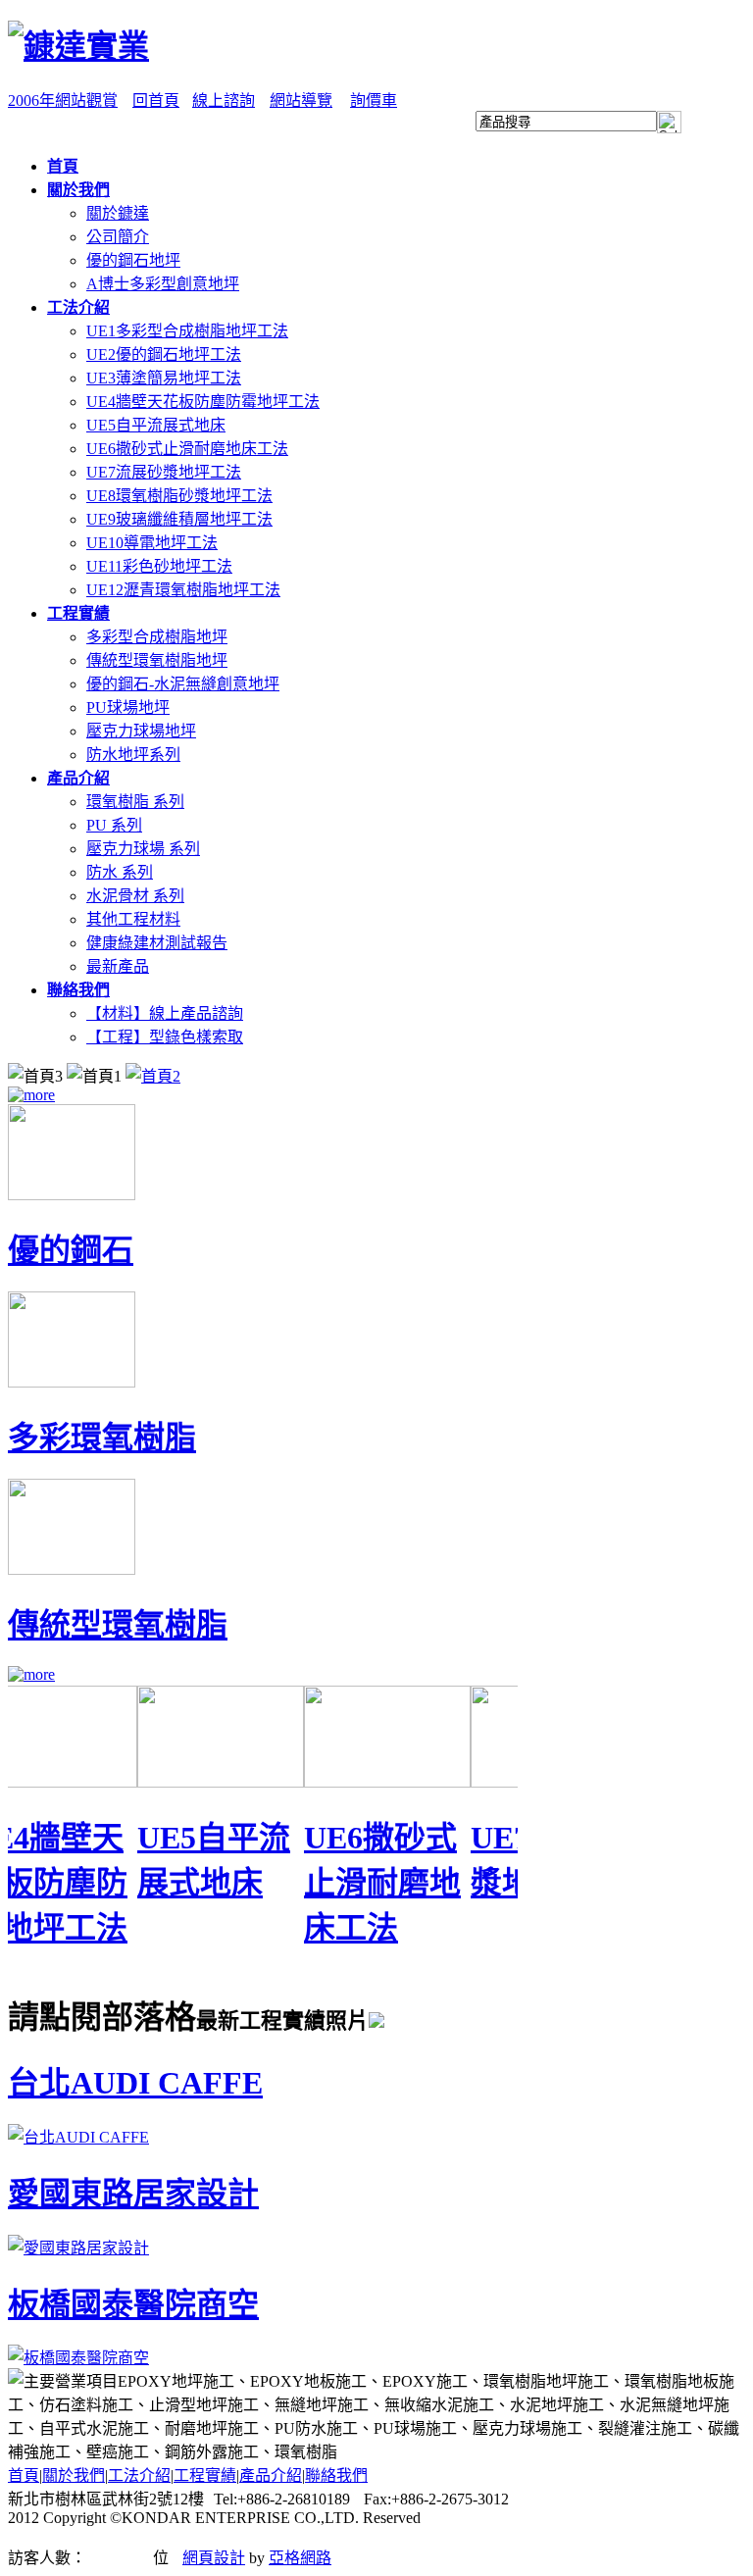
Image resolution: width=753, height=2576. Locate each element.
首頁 (24, 2475)
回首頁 (156, 101)
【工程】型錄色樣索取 (165, 1037)
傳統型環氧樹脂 (118, 1625)
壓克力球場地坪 (141, 731)
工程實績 (205, 2475)
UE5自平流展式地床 (156, 425)
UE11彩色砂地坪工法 (159, 566)
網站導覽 (301, 101)
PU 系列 (114, 825)
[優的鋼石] (72, 1195)
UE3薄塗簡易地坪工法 (164, 378)
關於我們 (74, 2475)
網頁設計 (214, 2558)
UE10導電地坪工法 (152, 543)
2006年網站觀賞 (63, 101)
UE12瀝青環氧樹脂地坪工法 (183, 590)
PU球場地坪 (128, 707)
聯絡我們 (336, 2475)
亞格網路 (300, 2558)
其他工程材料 (133, 919)
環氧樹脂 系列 (135, 802)
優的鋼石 (71, 1250)
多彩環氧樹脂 (102, 1438)
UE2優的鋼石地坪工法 (164, 354)
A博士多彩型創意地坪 (163, 284)
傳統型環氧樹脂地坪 (157, 660)
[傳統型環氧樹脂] (72, 1569)
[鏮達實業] (78, 46)
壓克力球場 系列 (143, 849)
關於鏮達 (118, 213)
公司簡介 (118, 237)
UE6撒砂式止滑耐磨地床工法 (187, 449)
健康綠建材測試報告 (157, 943)
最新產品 (118, 966)
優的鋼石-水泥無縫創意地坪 (183, 684)
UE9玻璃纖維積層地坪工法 (179, 519)
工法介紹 (139, 2475)
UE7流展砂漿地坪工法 (164, 472)
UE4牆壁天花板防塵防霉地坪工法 (203, 402)
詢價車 (374, 101)
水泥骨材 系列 (135, 896)
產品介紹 (271, 2475)
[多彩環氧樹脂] (72, 1382)
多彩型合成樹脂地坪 (157, 637)
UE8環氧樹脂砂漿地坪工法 (179, 496)
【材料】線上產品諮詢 (165, 1013)
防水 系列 (120, 872)
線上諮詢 (224, 101)
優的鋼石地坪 (133, 260)
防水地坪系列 (133, 755)
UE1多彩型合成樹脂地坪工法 (187, 331)
